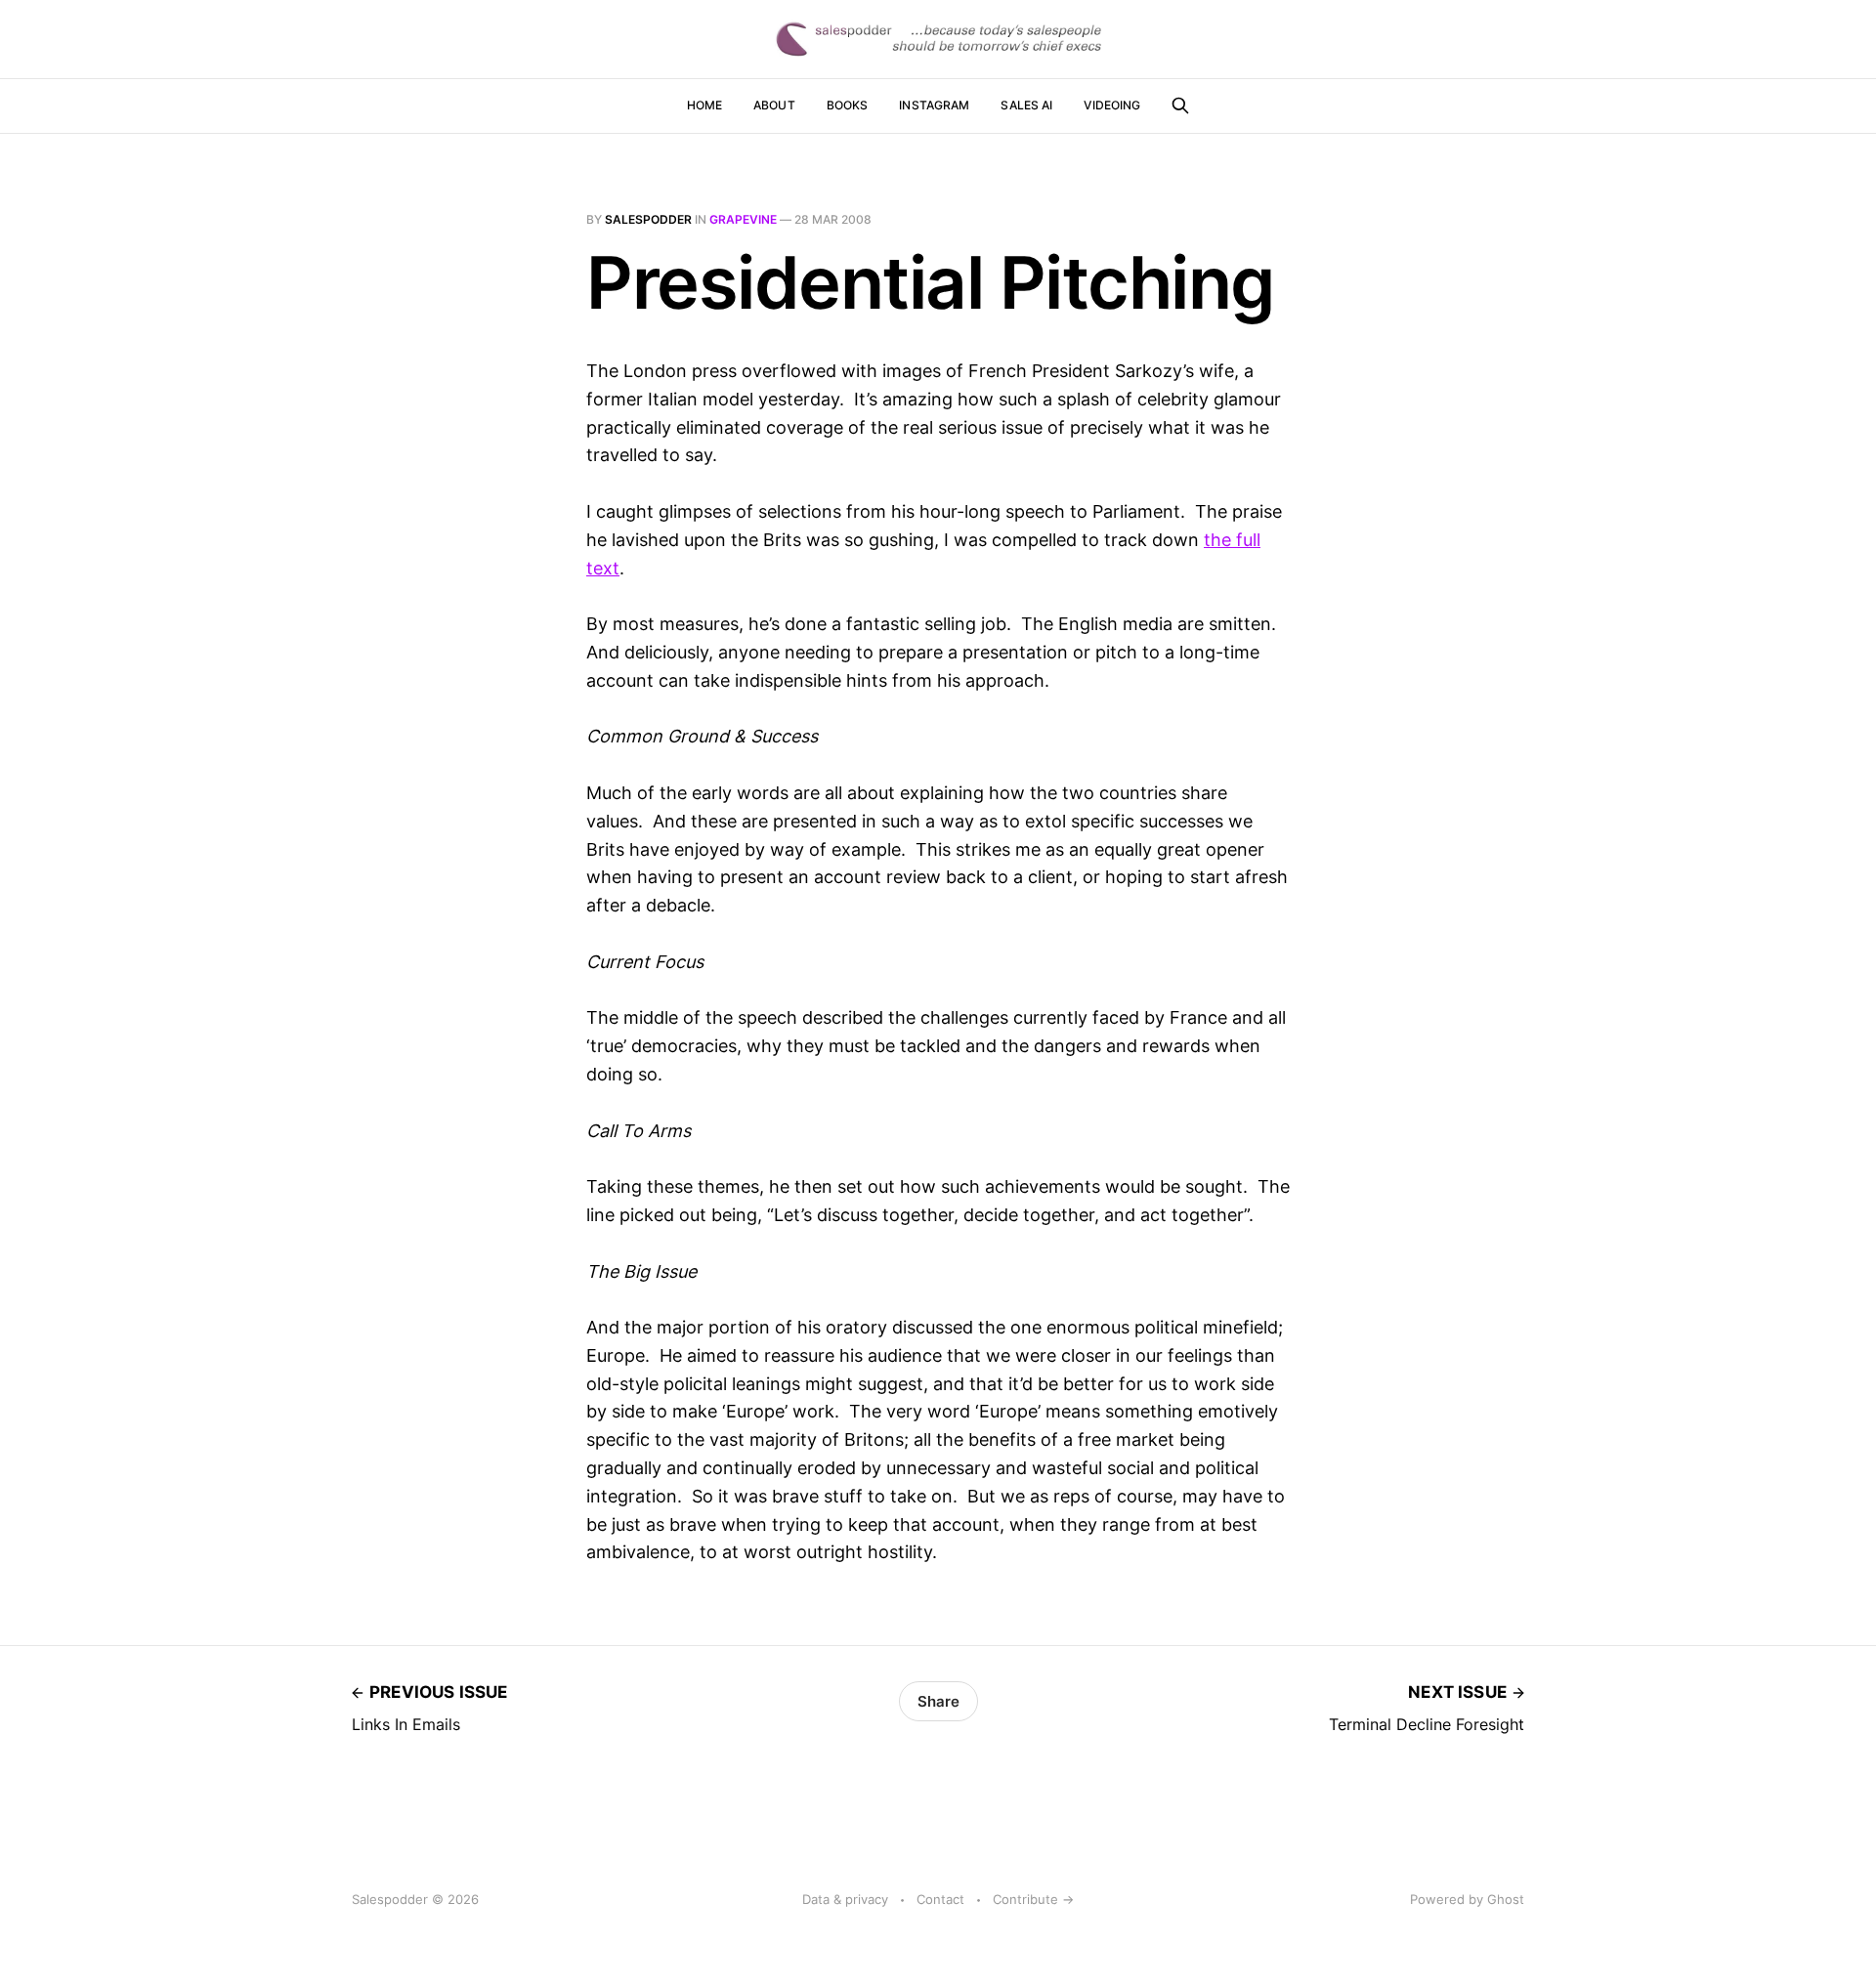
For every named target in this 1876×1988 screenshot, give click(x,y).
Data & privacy (845, 1899)
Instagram (934, 105)
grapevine (743, 219)
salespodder (648, 219)
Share (938, 1701)
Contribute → (1033, 1899)
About (774, 105)
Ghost (1506, 1899)
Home (704, 105)
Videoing (1112, 105)
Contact (940, 1899)
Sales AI (1026, 105)
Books (848, 105)
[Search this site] (1180, 106)
